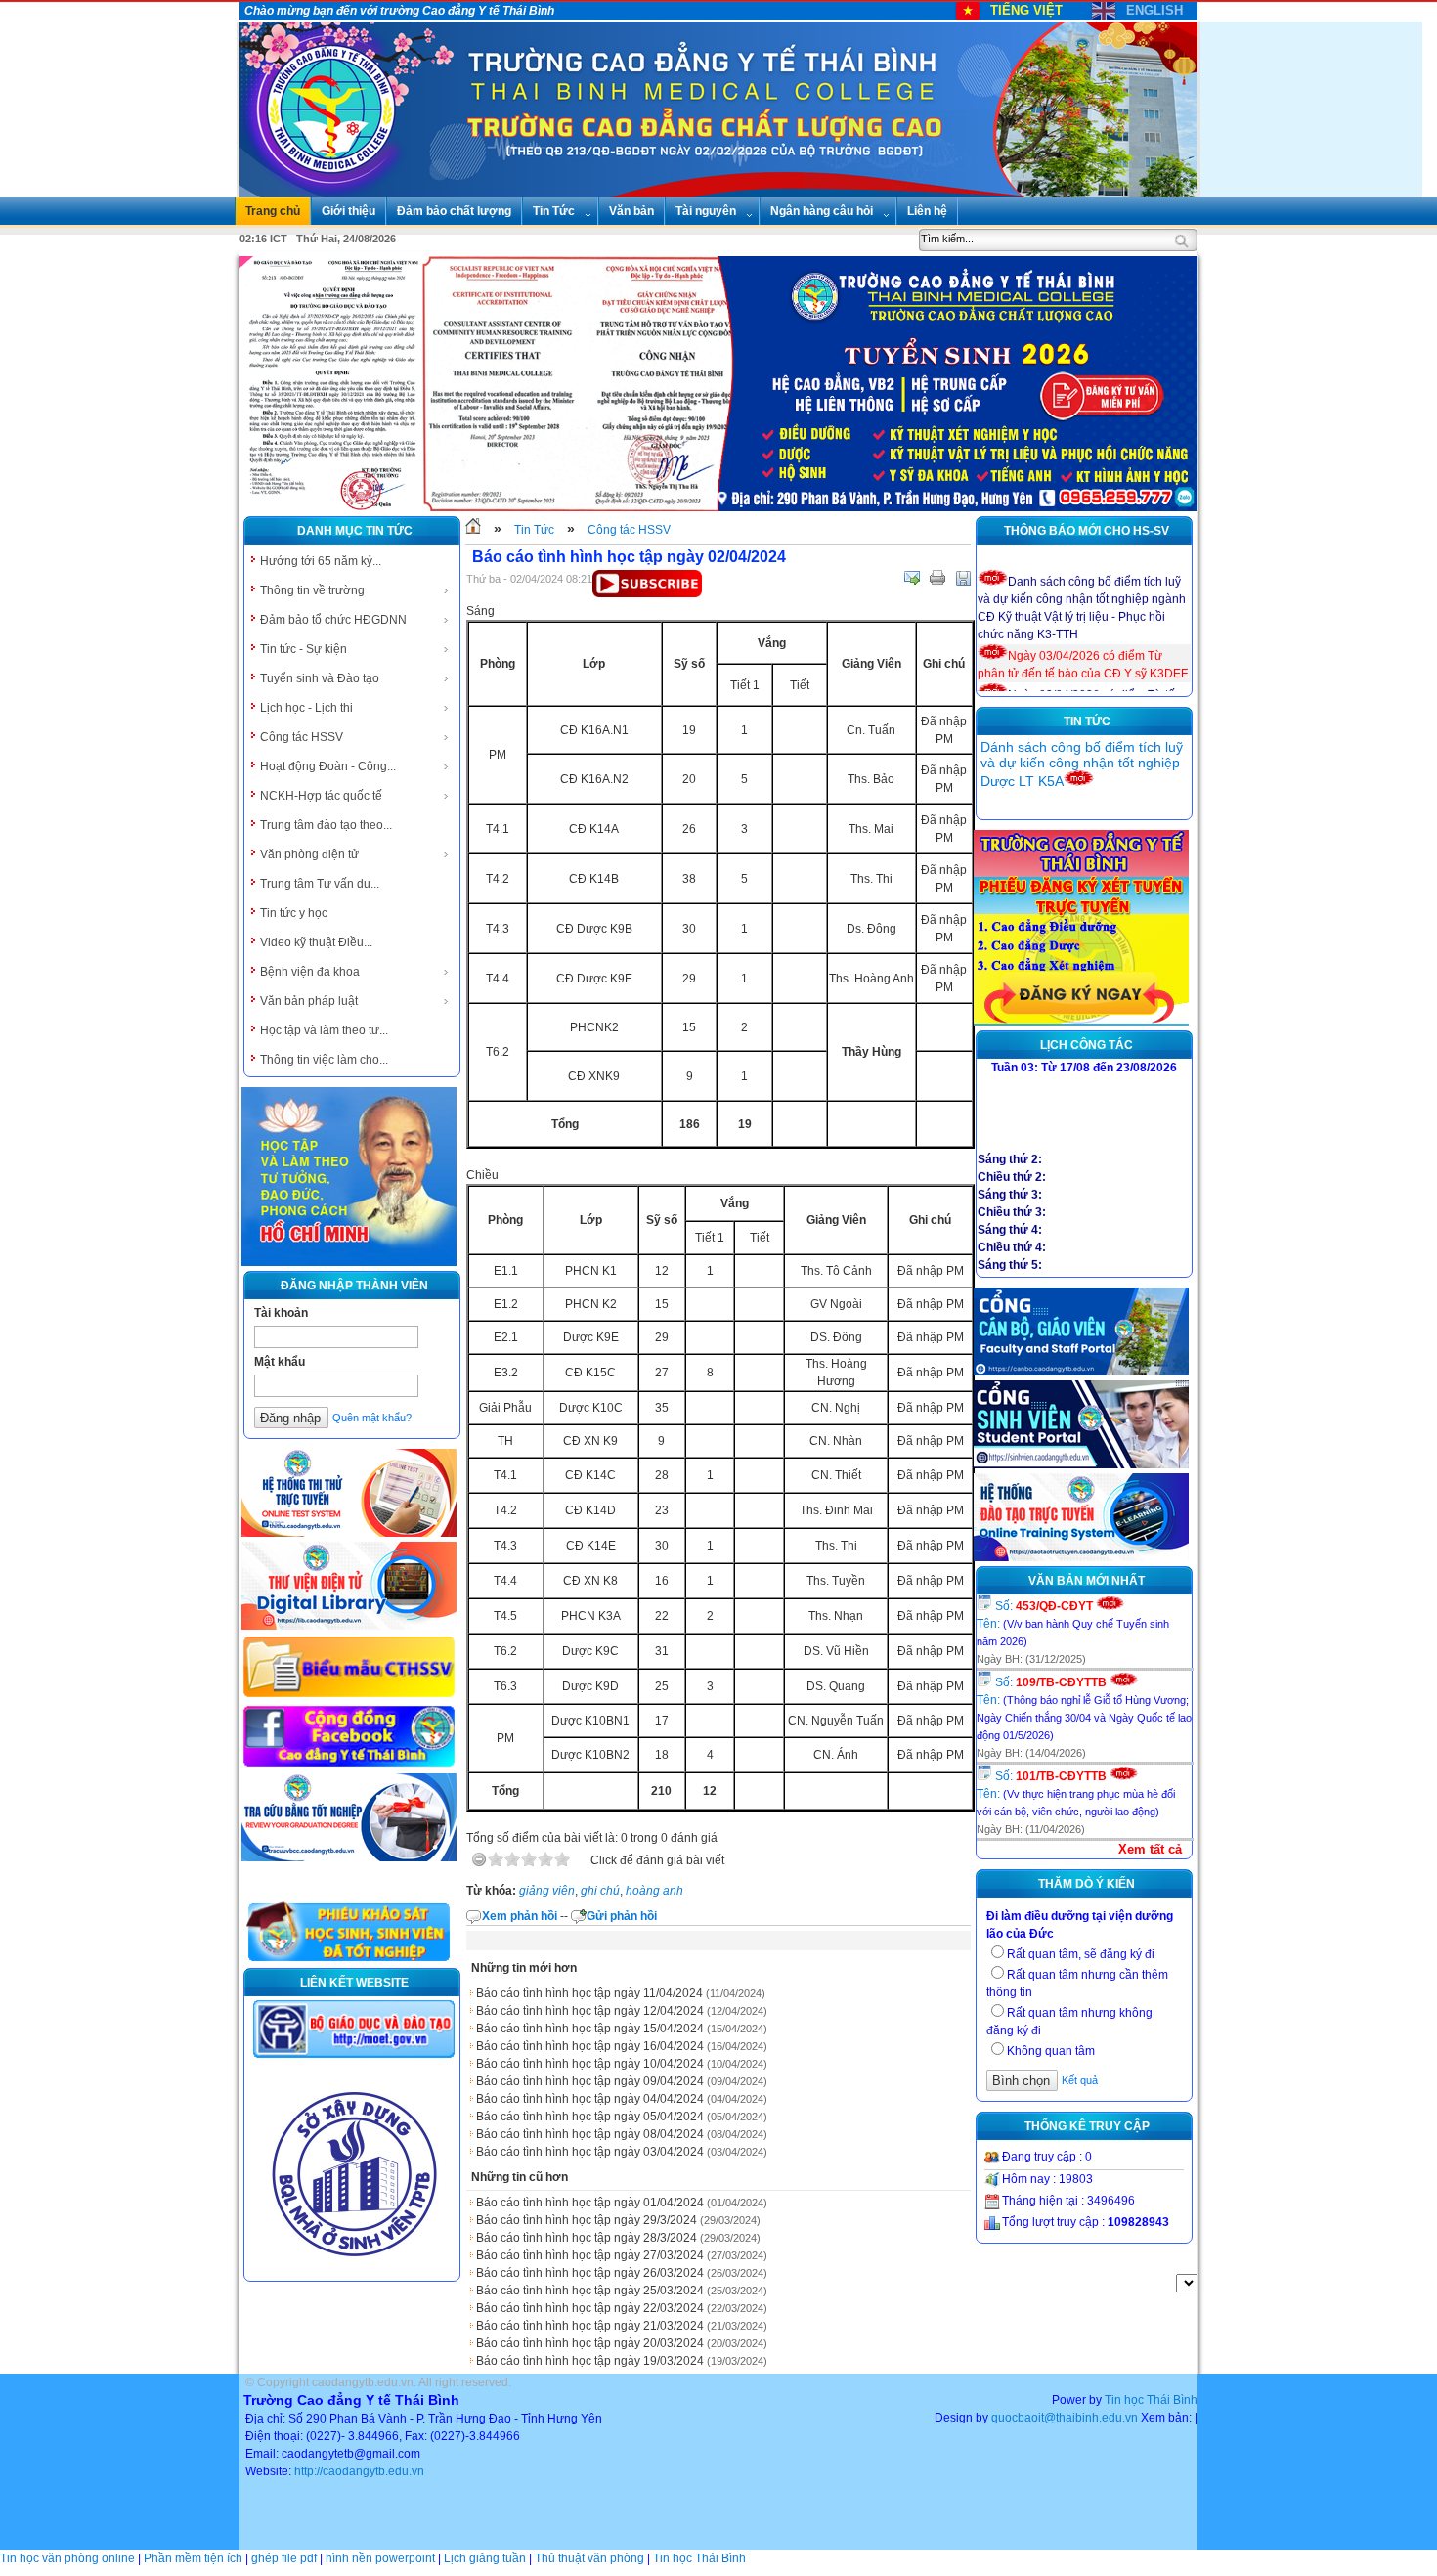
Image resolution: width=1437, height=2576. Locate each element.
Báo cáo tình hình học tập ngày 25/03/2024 (590, 2291)
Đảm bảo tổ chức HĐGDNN (333, 620)
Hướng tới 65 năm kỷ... (321, 561)
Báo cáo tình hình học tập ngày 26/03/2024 (590, 2273)
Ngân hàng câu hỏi (822, 211)
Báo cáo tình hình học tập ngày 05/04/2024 (590, 2117)
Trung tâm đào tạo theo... (326, 825)
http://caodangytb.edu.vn (359, 2471)
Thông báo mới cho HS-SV (1087, 531)
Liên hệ (927, 211)
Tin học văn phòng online (67, 2558)
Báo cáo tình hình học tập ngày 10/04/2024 (590, 2064)
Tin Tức (554, 211)
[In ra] (937, 578)
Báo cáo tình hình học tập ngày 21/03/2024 (590, 2326)
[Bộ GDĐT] (354, 2056)
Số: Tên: (1073, 1623)
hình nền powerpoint (380, 2558)
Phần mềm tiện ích (193, 2558)
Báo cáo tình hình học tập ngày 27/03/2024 (590, 2255)
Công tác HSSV (302, 737)
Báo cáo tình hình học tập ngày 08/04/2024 (590, 2134)
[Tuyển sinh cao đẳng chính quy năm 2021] (1081, 1022)
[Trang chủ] (473, 530)
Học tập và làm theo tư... (324, 1030)
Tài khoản (281, 1313)
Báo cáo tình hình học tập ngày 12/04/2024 (590, 2011)
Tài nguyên (706, 211)
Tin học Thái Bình (1151, 2400)
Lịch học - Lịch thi (306, 708)
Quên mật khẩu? (372, 1418)
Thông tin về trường (312, 590)
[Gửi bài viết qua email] (912, 578)
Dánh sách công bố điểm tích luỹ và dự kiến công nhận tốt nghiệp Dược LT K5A (1082, 764)
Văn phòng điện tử (309, 854)
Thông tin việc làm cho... (324, 1060)
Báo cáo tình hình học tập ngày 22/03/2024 (590, 2308)
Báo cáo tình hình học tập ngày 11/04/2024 (589, 1993)
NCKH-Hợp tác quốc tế (321, 796)
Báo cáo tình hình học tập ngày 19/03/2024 (590, 2361)
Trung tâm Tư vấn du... (320, 884)
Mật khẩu (280, 1362)
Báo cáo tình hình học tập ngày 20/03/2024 (590, 2343)
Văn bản (631, 211)
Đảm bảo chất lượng (454, 211)
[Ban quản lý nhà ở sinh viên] (354, 2272)
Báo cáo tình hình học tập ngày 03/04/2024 (590, 2152)
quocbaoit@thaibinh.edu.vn (1065, 2418)
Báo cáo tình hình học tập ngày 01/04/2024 (590, 2203)
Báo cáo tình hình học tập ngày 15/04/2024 (590, 2029)
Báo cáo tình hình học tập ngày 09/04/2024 (590, 2081)
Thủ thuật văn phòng (589, 2558)
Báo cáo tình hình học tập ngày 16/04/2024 (590, 2046)
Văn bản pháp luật (309, 1001)
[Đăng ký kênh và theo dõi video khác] (647, 593)
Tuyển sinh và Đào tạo (320, 678)
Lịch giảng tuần (485, 2558)
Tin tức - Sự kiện (304, 649)
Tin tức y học (294, 913)
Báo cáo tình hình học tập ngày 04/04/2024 (590, 2099)
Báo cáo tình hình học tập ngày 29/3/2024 (587, 2220)
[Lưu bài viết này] (963, 578)
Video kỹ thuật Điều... (316, 942)
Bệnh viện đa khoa (310, 972)
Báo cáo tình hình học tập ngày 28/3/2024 (587, 2238)
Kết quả (1080, 2080)
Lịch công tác (1087, 1045)
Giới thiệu (348, 211)
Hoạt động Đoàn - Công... (328, 766)
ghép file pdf (284, 2558)
